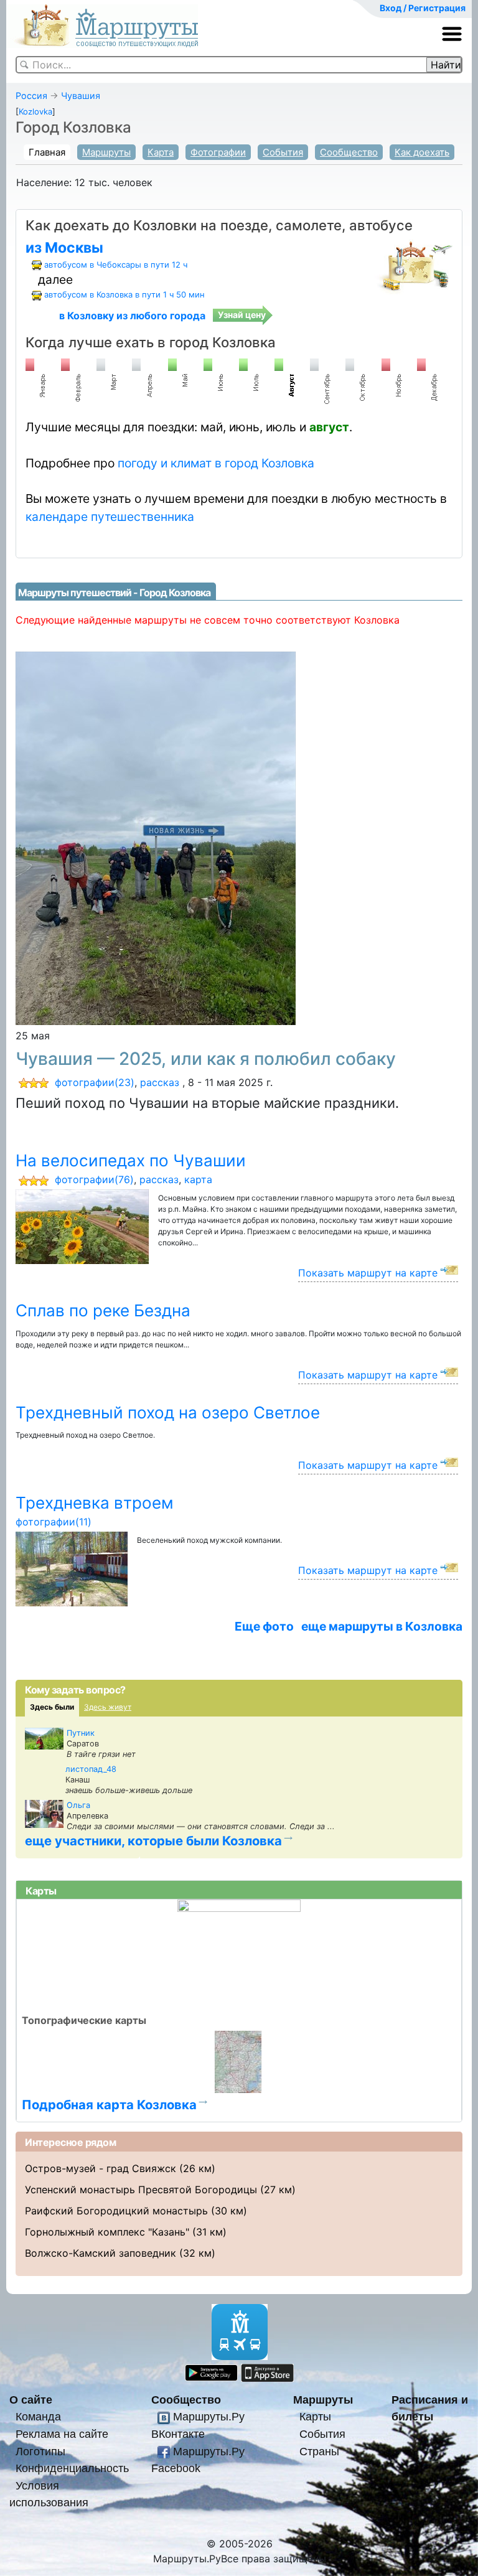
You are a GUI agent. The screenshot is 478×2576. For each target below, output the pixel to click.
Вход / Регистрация (423, 8)
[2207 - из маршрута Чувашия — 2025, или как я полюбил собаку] (156, 837)
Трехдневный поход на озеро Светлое (168, 1412)
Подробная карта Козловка (109, 2105)
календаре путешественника (110, 517)
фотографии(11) (54, 1522)
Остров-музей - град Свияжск (101, 2168)
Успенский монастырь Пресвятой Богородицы (141, 2190)
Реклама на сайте (62, 2434)
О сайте (31, 2400)
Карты (315, 2416)
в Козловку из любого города (132, 316)
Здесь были (52, 1707)
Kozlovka (35, 111)
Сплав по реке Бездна (103, 1310)
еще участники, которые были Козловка (153, 1841)
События (283, 152)
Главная (47, 152)
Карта (161, 152)
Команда (38, 2416)
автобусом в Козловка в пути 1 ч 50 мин (124, 294)
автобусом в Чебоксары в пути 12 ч (116, 265)
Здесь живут (108, 1707)
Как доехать (422, 152)
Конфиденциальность (72, 2468)
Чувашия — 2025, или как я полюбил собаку (206, 1059)
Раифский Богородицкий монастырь (116, 2211)
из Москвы (64, 248)
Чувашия (81, 96)
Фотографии (218, 152)
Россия (31, 96)
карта (198, 1179)
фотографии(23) (95, 1082)
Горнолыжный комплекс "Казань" (107, 2232)
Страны (319, 2451)
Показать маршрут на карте (368, 1273)
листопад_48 (91, 1769)
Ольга (78, 1805)
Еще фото (264, 1626)
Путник (81, 1733)
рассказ (160, 1082)
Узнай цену (242, 315)
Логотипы (40, 2451)
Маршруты (106, 152)
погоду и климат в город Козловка (216, 463)
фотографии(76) (94, 1179)
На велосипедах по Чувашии (131, 1160)
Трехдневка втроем (95, 1503)
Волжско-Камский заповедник (101, 2253)
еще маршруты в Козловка (382, 1626)
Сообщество (349, 152)
